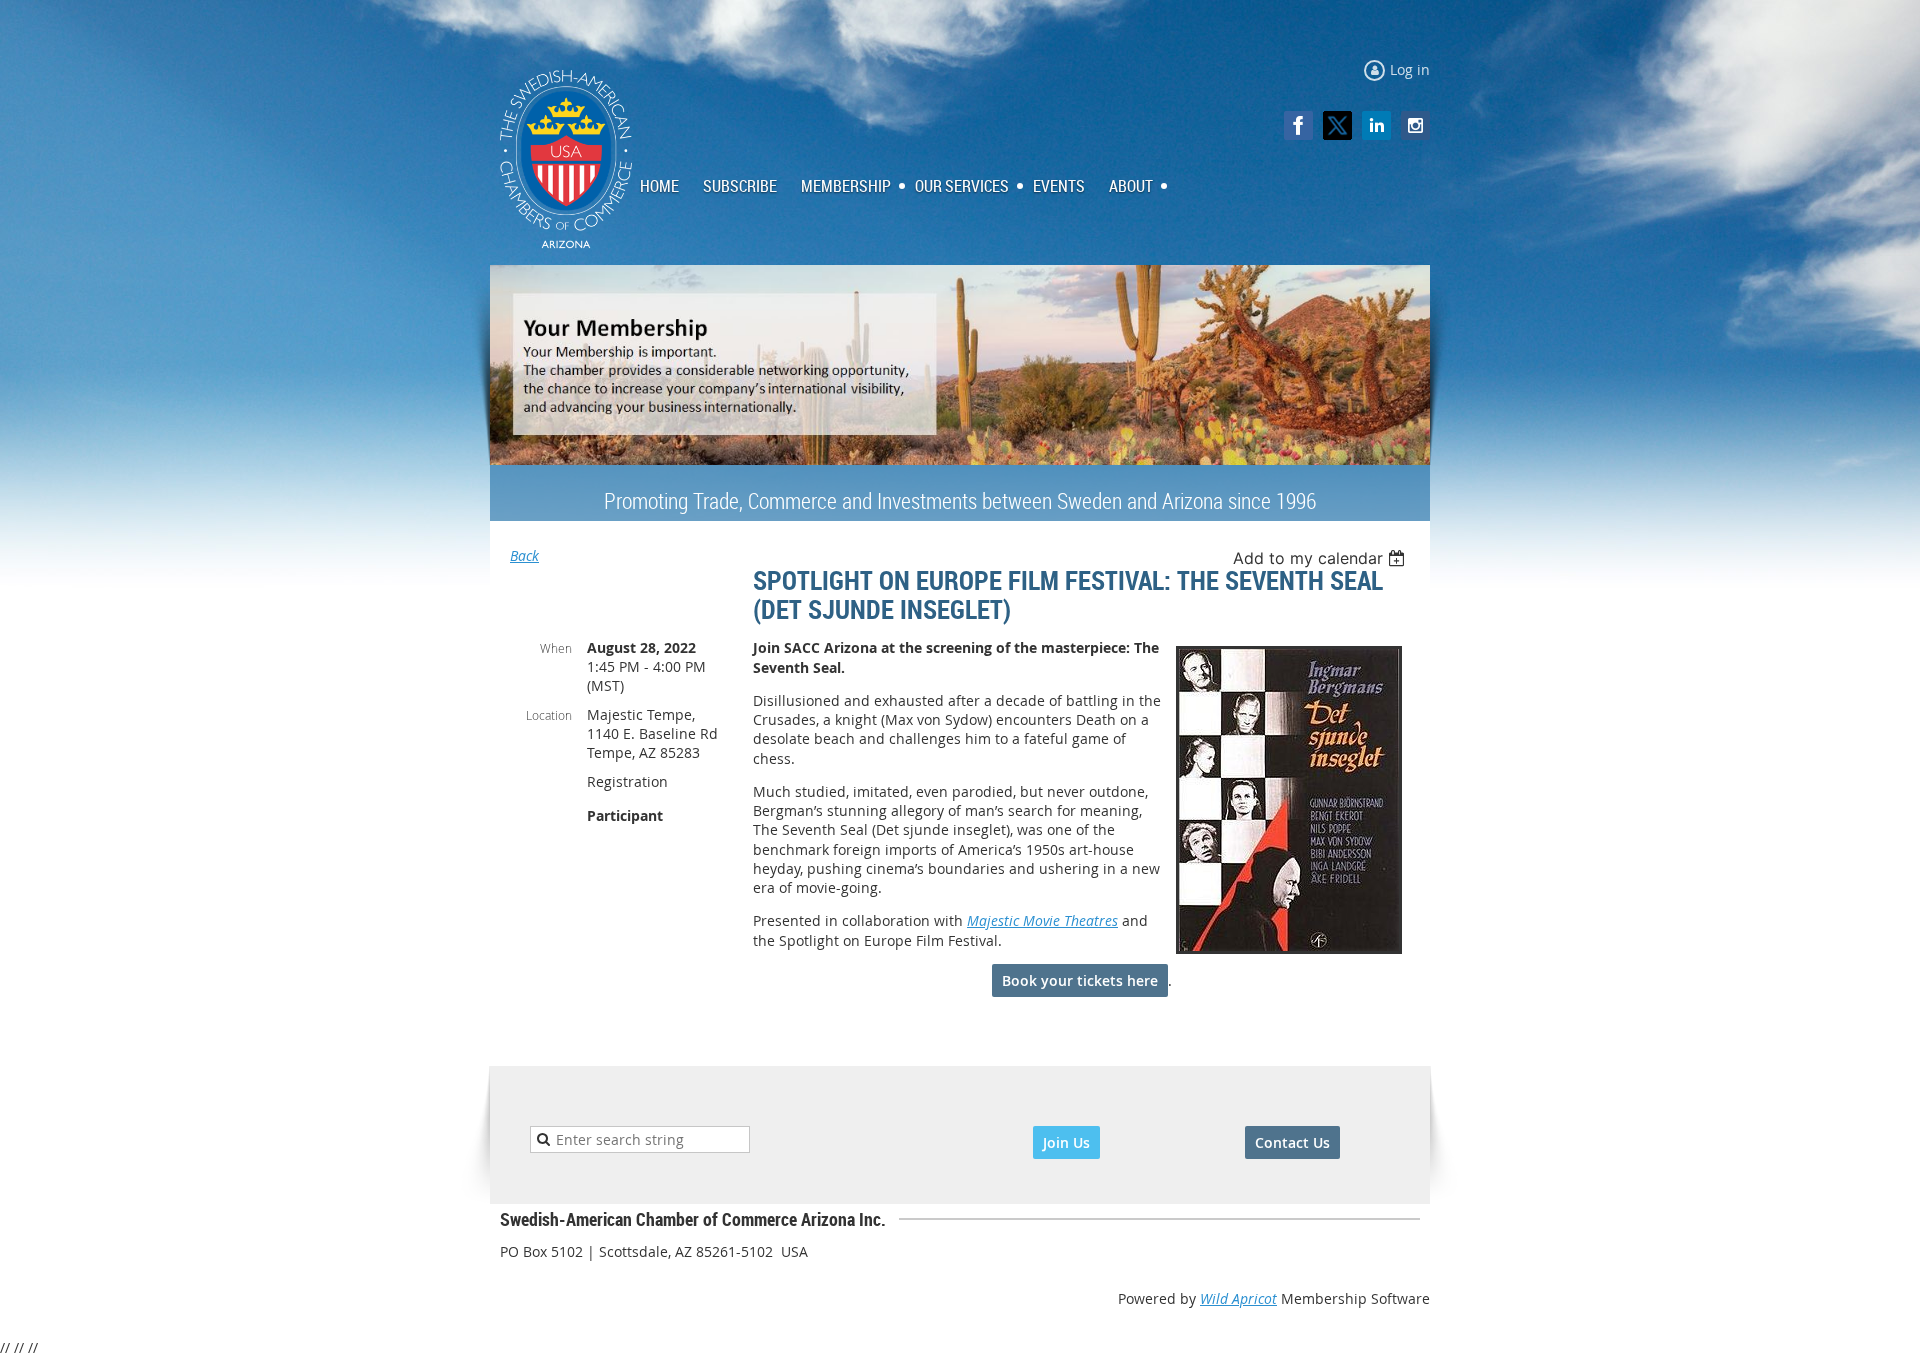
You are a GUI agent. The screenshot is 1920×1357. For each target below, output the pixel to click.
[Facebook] (1298, 125)
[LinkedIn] (1376, 125)
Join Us (1066, 1142)
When (556, 648)
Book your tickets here (1080, 980)
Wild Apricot (1238, 1298)
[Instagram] (1415, 125)
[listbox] (1321, 558)
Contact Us (1292, 1142)
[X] (1337, 125)
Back (524, 555)
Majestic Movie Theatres (1042, 920)
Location (549, 715)
